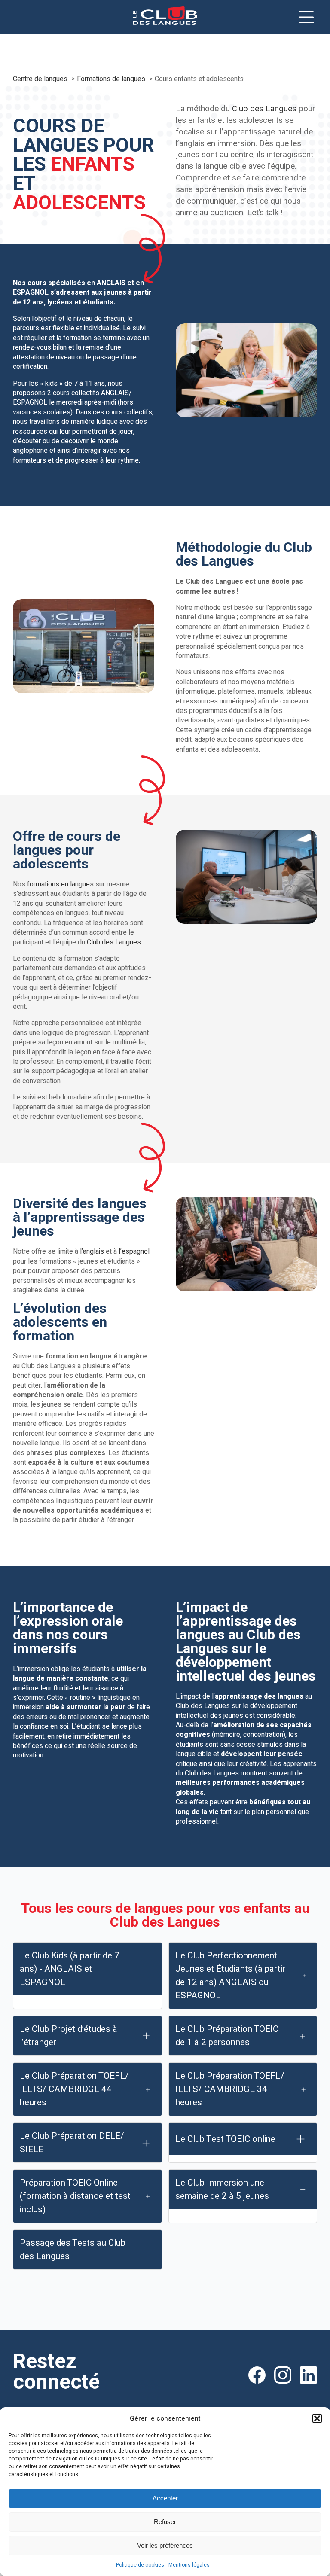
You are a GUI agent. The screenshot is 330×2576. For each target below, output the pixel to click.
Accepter (165, 2498)
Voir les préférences (165, 2545)
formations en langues (60, 884)
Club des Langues (264, 109)
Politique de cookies (140, 2565)
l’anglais (92, 1251)
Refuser (165, 2522)
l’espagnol (134, 1251)
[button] (317, 2418)
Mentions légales (189, 2565)
